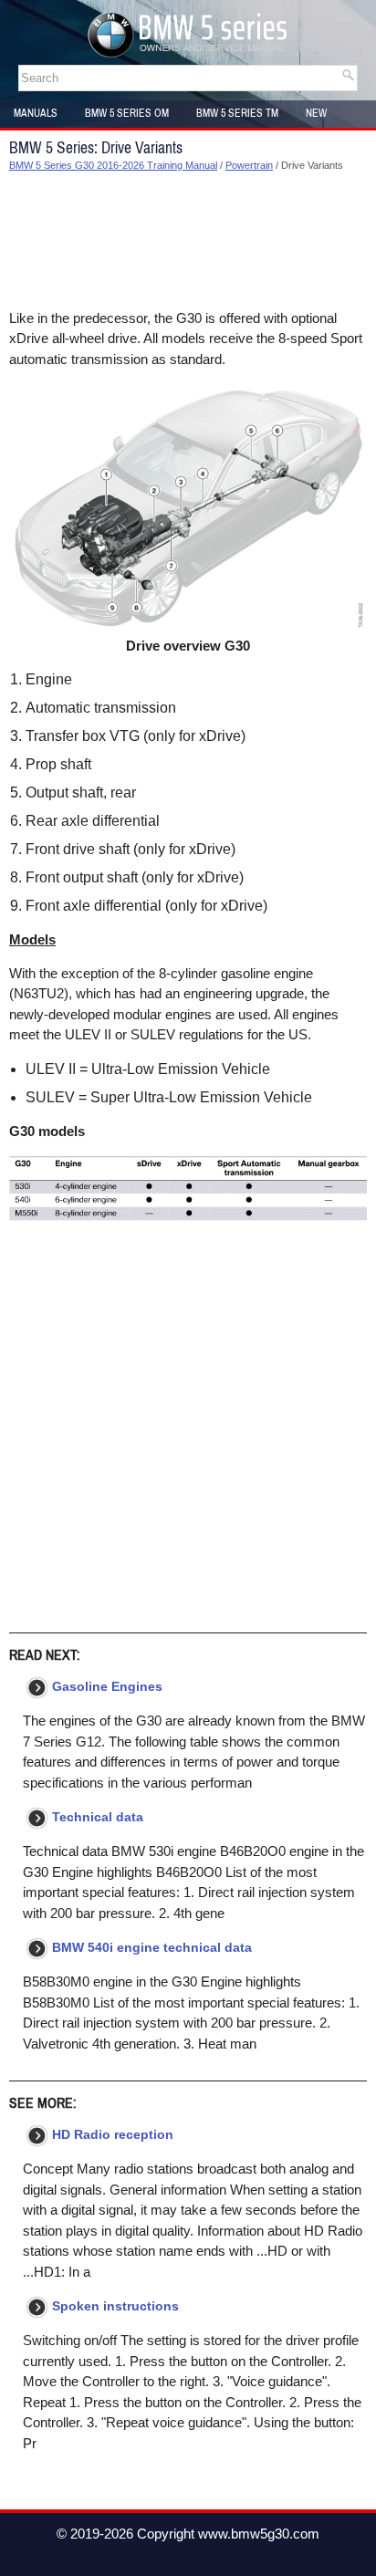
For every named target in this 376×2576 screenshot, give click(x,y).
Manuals (36, 113)
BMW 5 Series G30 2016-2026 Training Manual (113, 165)
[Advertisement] (188, 241)
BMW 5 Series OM (127, 113)
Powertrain (249, 165)
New (316, 113)
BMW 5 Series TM (237, 113)
